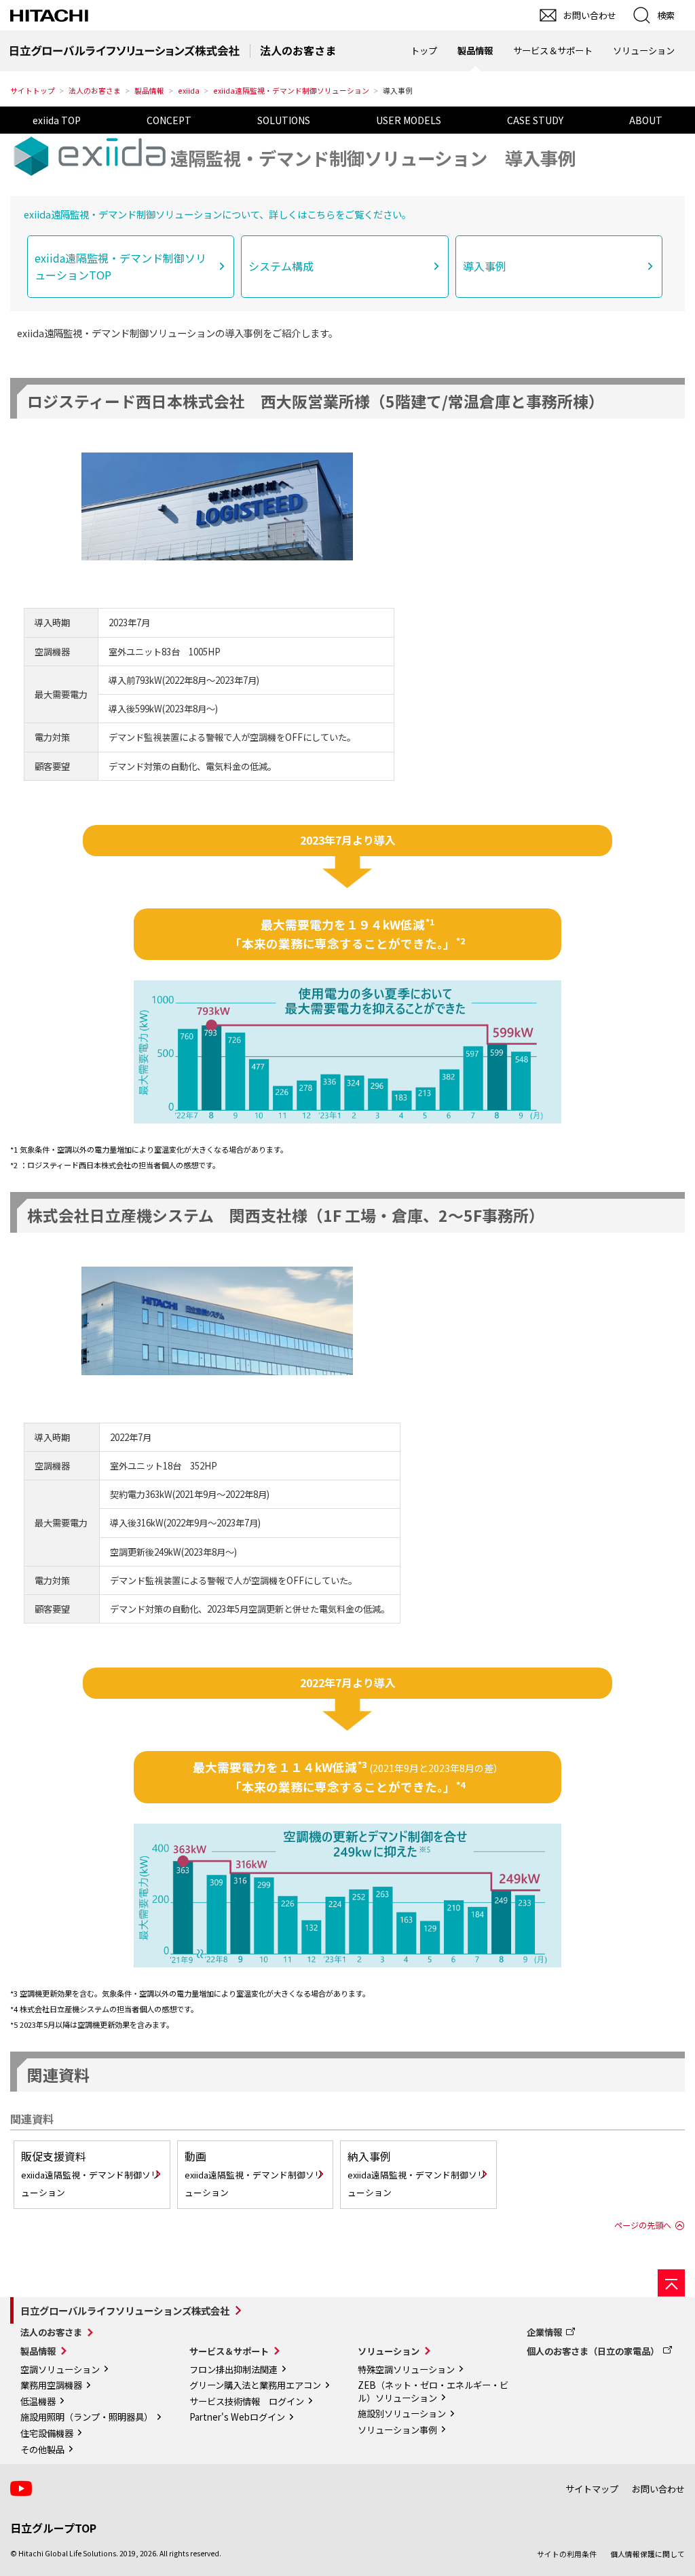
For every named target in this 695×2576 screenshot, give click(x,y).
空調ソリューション (60, 2369)
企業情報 (544, 2332)
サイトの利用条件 (567, 2554)
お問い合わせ (658, 2489)
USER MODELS (409, 120)
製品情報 (149, 91)
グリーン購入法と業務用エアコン (255, 2385)
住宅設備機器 (47, 2433)
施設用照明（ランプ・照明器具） (87, 2417)
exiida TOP (57, 120)
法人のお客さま (95, 91)
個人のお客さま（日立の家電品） (593, 2351)
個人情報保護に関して (647, 2554)
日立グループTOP (53, 2528)
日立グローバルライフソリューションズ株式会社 (125, 2310)
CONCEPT (169, 120)
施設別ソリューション (402, 2414)
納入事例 (417, 2173)
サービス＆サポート (229, 2351)
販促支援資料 (90, 2173)
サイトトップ (33, 91)
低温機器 (38, 2401)
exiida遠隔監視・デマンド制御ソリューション (291, 91)
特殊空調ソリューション (406, 2369)
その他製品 (42, 2449)
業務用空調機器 (51, 2385)
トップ (424, 51)
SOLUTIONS (284, 120)
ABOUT (646, 120)
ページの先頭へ (643, 2225)
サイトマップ (592, 2489)
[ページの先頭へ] (671, 2283)
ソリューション (389, 2351)
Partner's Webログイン (237, 2417)
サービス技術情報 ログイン (247, 2401)
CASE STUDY (535, 120)
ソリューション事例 (397, 2430)
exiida (189, 91)
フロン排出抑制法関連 (233, 2369)
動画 (254, 2173)
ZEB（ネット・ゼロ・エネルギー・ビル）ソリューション (433, 2391)
